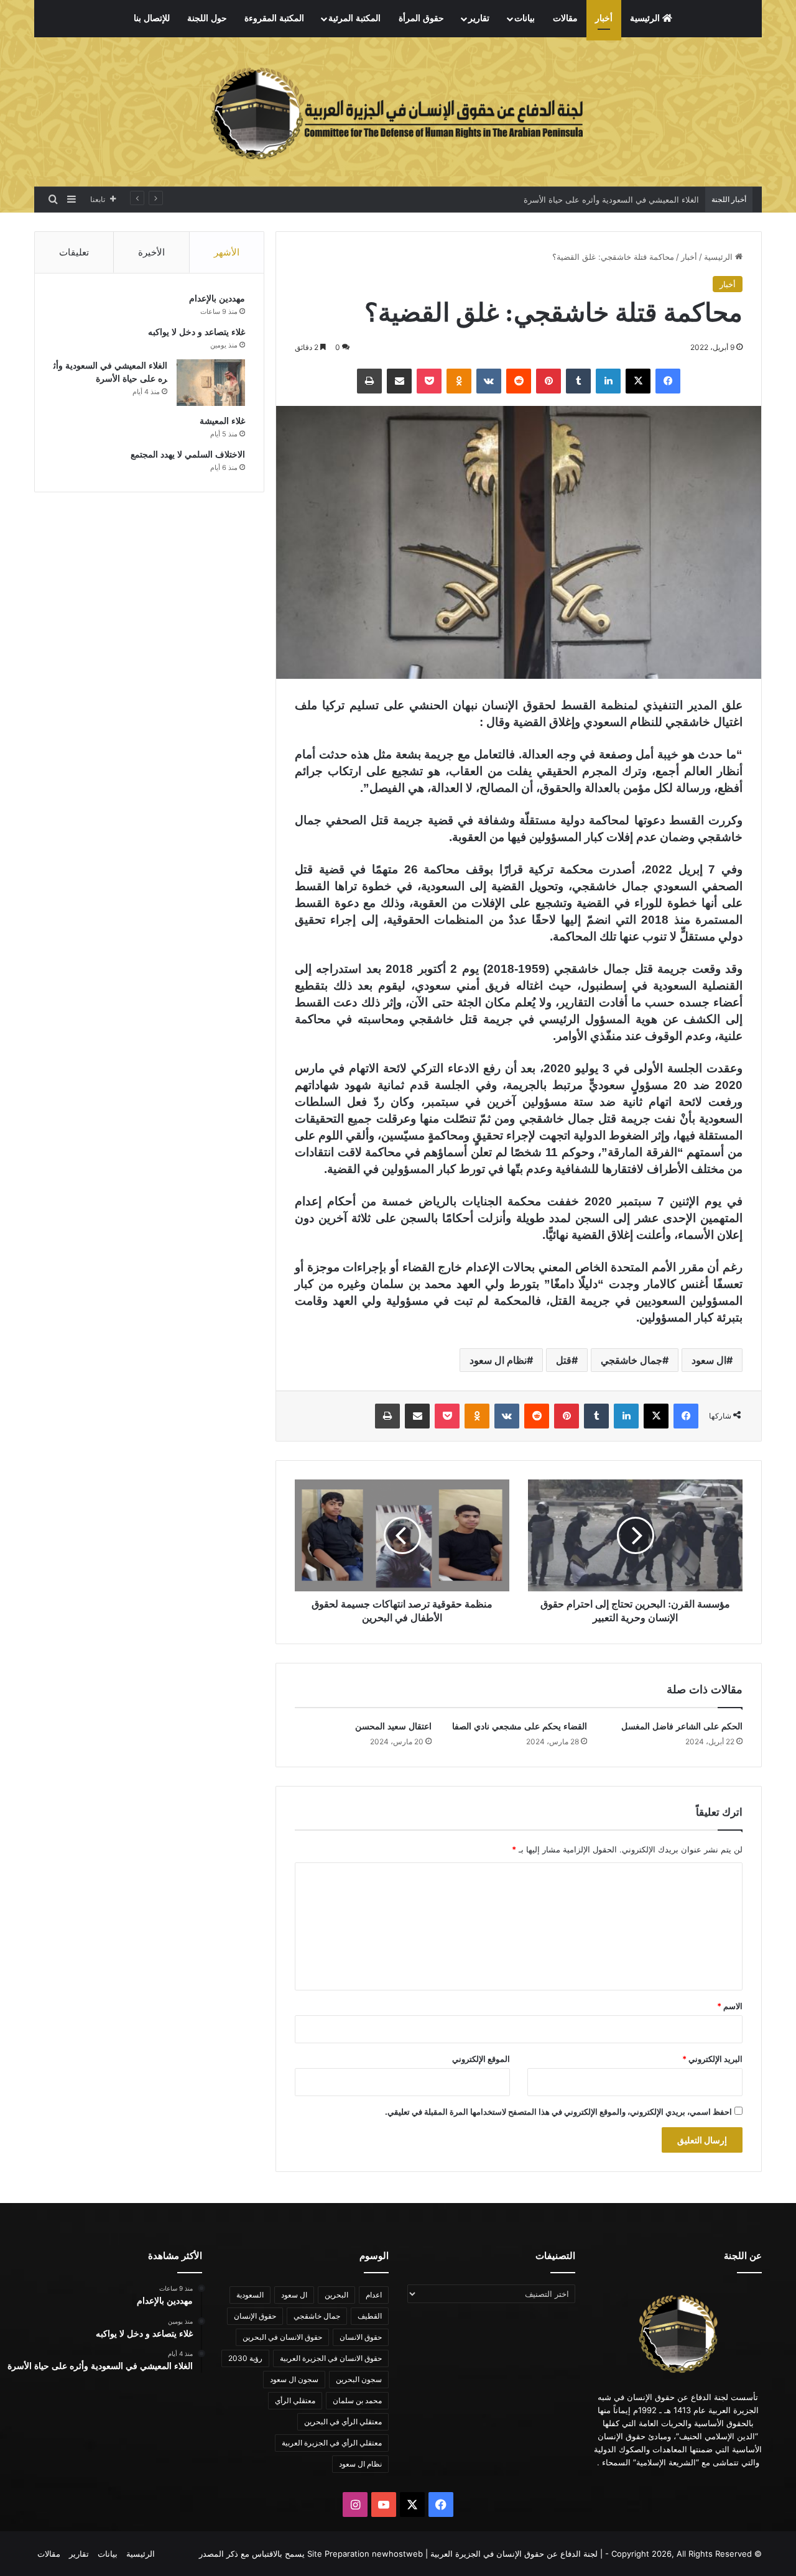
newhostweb (397, 2554)
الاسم (730, 2006)
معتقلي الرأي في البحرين (343, 2422)
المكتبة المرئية (354, 18)
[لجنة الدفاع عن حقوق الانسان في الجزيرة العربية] (398, 112)
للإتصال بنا (152, 18)
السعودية (250, 2295)
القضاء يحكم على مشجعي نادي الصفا (520, 1727)
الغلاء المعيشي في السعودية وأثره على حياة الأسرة (610, 200)
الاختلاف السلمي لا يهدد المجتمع (188, 455)
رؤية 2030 (245, 2358)
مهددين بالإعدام (217, 299)
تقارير (479, 18)
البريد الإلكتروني (712, 2059)
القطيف (370, 2316)
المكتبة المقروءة (274, 18)
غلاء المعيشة (222, 421)
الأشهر (227, 252)
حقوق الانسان (361, 2337)
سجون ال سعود (294, 2379)
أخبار (604, 18)
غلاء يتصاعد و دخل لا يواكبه (197, 332)
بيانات (525, 18)
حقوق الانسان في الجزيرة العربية (331, 2358)
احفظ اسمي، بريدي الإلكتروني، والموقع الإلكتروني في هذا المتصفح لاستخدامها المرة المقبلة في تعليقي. (558, 2112)
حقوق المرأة (421, 18)
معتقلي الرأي (295, 2400)
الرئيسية (646, 18)
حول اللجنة (207, 18)
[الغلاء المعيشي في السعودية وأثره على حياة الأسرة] (211, 383)
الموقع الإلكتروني (481, 2059)
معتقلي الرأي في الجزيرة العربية (332, 2443)
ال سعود (709, 1360)
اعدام (374, 2295)
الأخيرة (151, 252)
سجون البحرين (359, 2379)
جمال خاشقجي (632, 1360)
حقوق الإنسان (255, 2316)
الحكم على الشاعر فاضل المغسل (682, 1727)
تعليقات (74, 252)
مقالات (565, 18)
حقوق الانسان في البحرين (282, 2337)
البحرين (336, 2295)
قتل (564, 1360)
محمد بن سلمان (357, 2400)
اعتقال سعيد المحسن (393, 1727)
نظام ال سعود (498, 1360)
